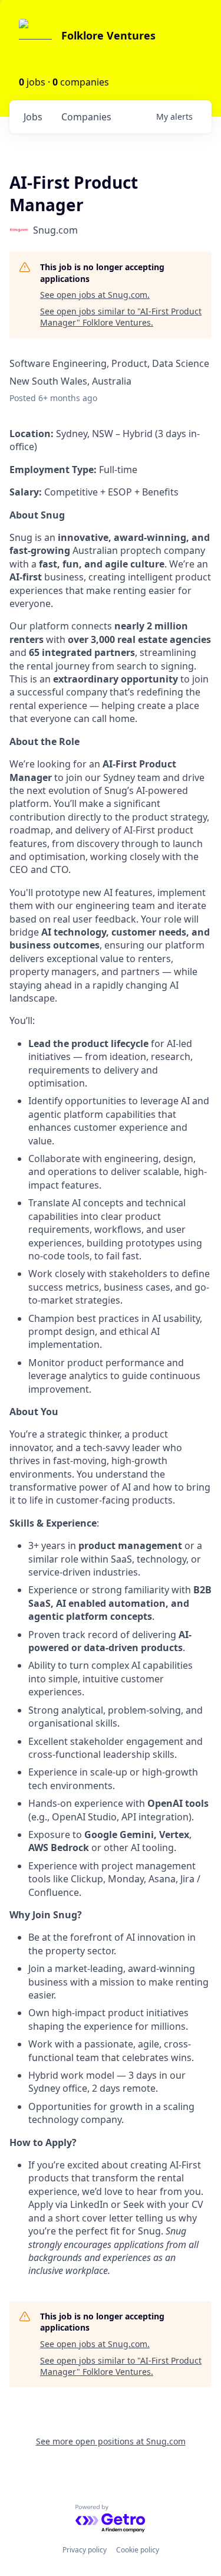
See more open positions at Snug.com (111, 2441)
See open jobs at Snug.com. (95, 295)
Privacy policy (85, 2550)
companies (86, 117)
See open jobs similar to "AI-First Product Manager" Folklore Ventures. (121, 317)
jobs (33, 117)
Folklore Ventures (108, 35)
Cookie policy (138, 2550)
